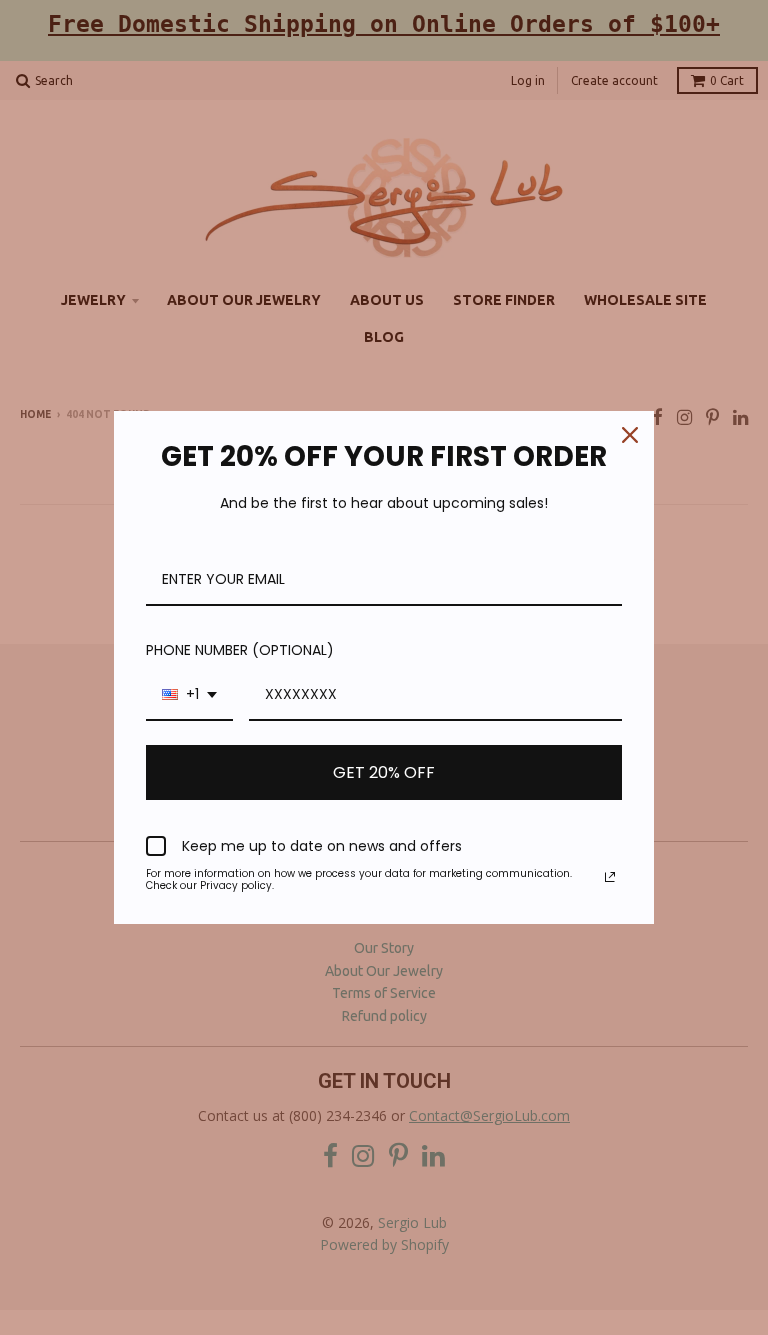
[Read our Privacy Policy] (610, 877)
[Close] (630, 435)
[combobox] (189, 695)
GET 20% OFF (384, 772)
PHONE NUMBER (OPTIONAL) (240, 650)
